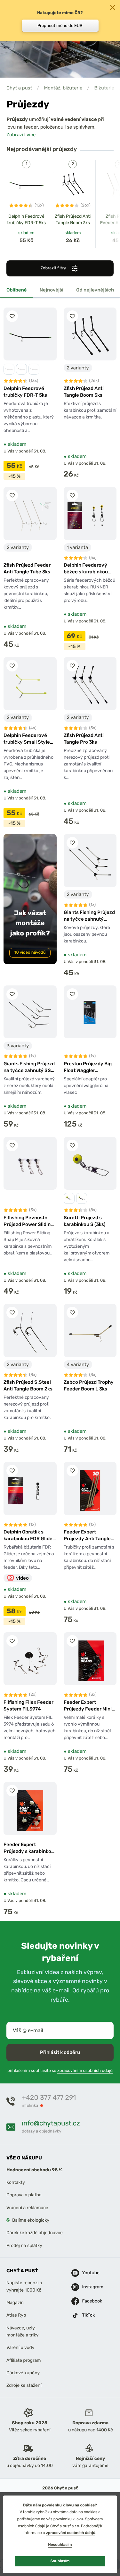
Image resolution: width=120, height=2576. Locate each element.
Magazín (15, 2303)
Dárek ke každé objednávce (35, 2233)
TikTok (87, 2315)
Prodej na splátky (24, 2246)
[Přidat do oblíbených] (12, 316)
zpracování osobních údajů (71, 2533)
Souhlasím (60, 2561)
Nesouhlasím (60, 2545)
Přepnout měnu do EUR (60, 25)
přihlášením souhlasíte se (60, 2071)
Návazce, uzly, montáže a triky (22, 2331)
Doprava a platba (24, 2195)
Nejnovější (52, 290)
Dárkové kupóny (23, 2373)
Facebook (87, 2301)
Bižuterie (104, 88)
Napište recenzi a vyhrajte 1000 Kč (24, 2286)
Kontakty (16, 2182)
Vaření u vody (20, 2348)
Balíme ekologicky (31, 2220)
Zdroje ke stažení (24, 2385)
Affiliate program (24, 2360)
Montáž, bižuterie (63, 88)
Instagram (87, 2287)
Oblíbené (17, 290)
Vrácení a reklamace (27, 2208)
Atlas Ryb (16, 2315)
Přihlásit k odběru (60, 2052)
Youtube (87, 2273)
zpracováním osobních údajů (85, 2071)
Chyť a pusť (19, 88)
